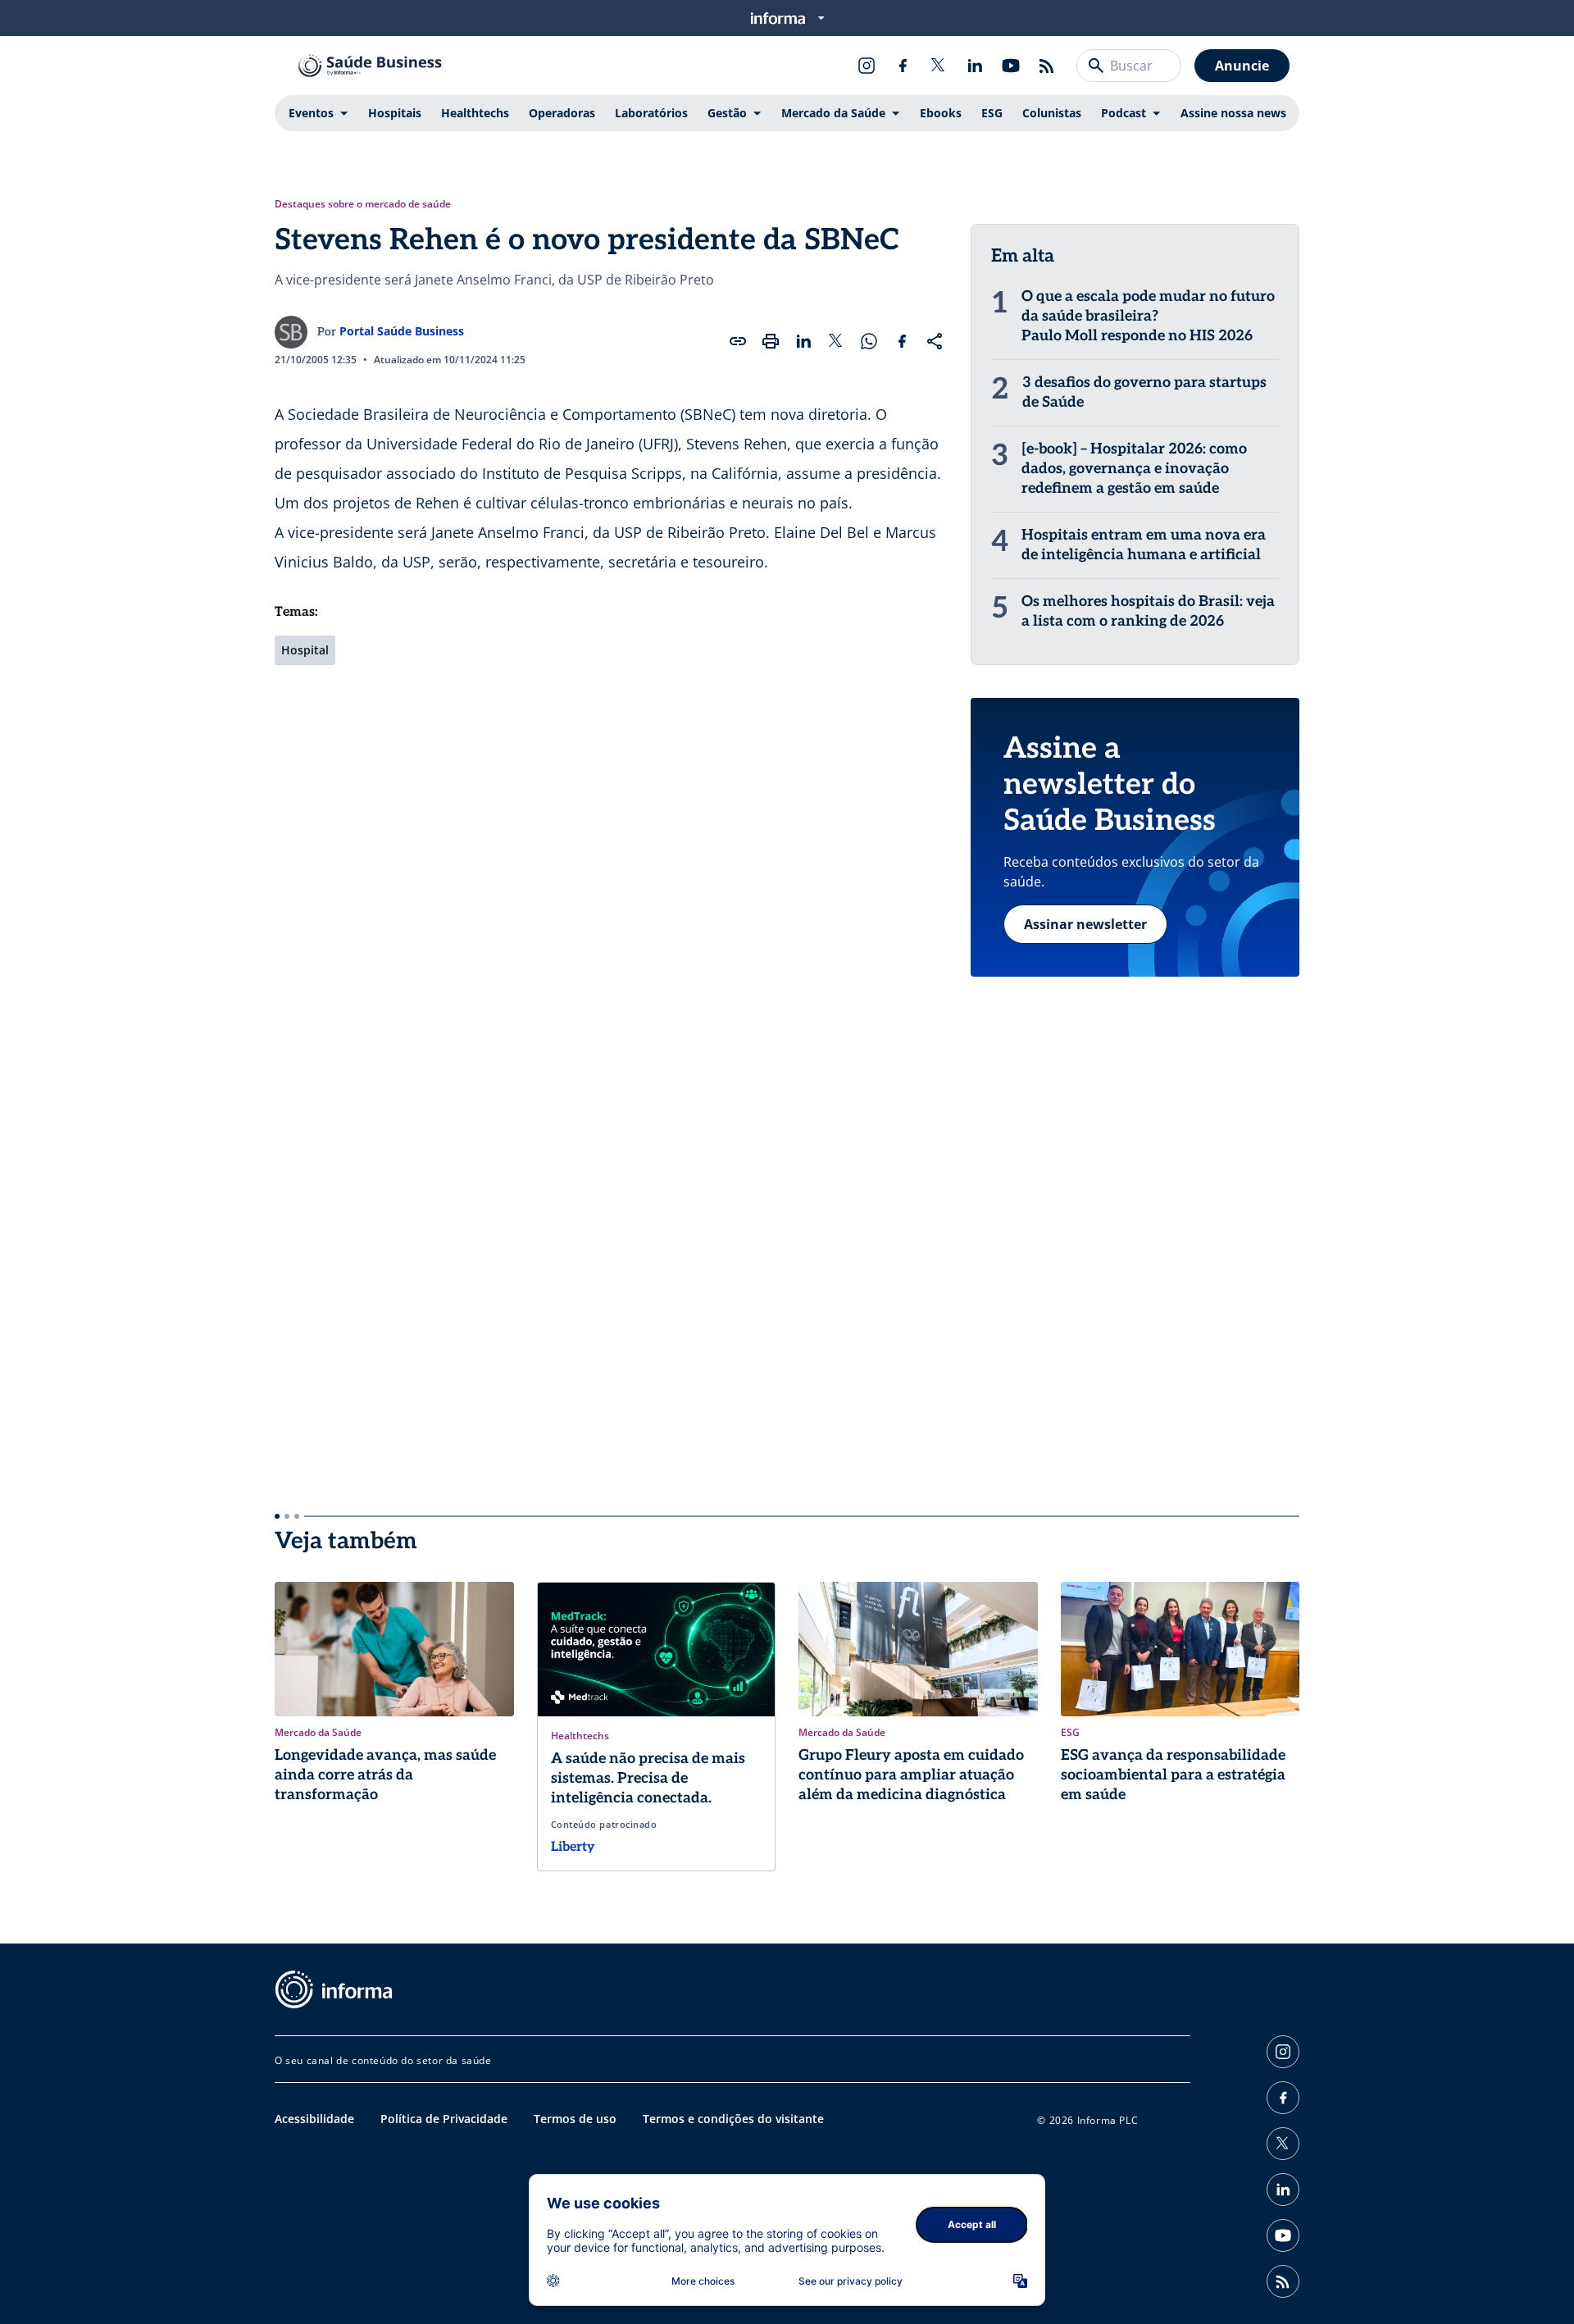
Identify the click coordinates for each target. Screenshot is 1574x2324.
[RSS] (1047, 66)
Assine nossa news (1233, 113)
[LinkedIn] (975, 66)
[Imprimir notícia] (771, 341)
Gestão (727, 113)
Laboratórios (651, 113)
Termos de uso (575, 2119)
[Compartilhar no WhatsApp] (869, 341)
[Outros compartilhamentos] (935, 341)
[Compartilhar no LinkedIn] (803, 341)
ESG (992, 113)
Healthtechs (475, 113)
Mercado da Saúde (833, 113)
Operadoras (562, 113)
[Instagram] (867, 66)
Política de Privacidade (444, 2119)
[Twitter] (939, 66)
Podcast (1124, 113)
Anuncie (1242, 66)
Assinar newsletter (1085, 924)
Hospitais (395, 113)
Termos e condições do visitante (733, 2119)
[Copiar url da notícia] (738, 341)
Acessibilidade (314, 2119)
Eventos (311, 113)
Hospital (305, 650)
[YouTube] (1011, 66)
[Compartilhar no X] (836, 341)
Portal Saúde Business (402, 331)
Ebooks (941, 113)
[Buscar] (1096, 66)
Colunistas (1052, 113)
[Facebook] (903, 66)
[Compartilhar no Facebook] (902, 341)
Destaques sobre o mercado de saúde (363, 204)
